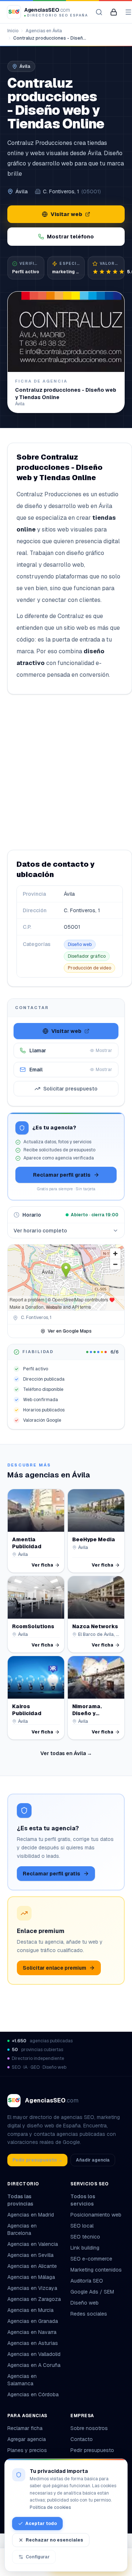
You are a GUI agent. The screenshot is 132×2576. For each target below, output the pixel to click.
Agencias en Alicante (32, 2266)
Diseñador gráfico (87, 956)
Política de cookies (50, 2507)
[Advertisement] (66, 772)
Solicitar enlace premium (54, 1968)
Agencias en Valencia (33, 2244)
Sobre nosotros (89, 2428)
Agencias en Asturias (33, 2343)
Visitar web (66, 214)
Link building (85, 2248)
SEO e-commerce (91, 2259)
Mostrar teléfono (70, 237)
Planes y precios (27, 2450)
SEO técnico (85, 2237)
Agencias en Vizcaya (32, 2288)
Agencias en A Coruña (34, 2365)
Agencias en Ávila (44, 31)
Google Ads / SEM (92, 2292)
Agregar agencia (27, 2439)
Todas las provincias (20, 2200)
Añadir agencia (93, 2160)
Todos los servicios (83, 2200)
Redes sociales (89, 2314)
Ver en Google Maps (70, 1331)
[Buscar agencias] (99, 12)
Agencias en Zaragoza (34, 2299)
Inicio (13, 31)
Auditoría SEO (87, 2281)
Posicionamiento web (96, 2215)
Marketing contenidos (96, 2270)
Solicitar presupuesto (70, 1089)
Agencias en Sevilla (30, 2255)
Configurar (38, 2557)
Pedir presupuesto (92, 2450)
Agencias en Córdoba (33, 2394)
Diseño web (80, 944)
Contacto (82, 2439)
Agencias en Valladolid (34, 2354)
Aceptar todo (41, 2524)
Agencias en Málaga (31, 2277)
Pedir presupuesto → (37, 2160)
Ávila (21, 191)
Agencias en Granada (33, 2321)
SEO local (82, 2226)
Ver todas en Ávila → (66, 1753)
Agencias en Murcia (30, 2310)
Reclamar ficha (25, 2428)
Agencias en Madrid (31, 2215)
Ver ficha (42, 1565)
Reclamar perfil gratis (62, 1175)
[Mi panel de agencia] (114, 12)
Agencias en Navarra (32, 2332)
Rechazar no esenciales (54, 2540)
